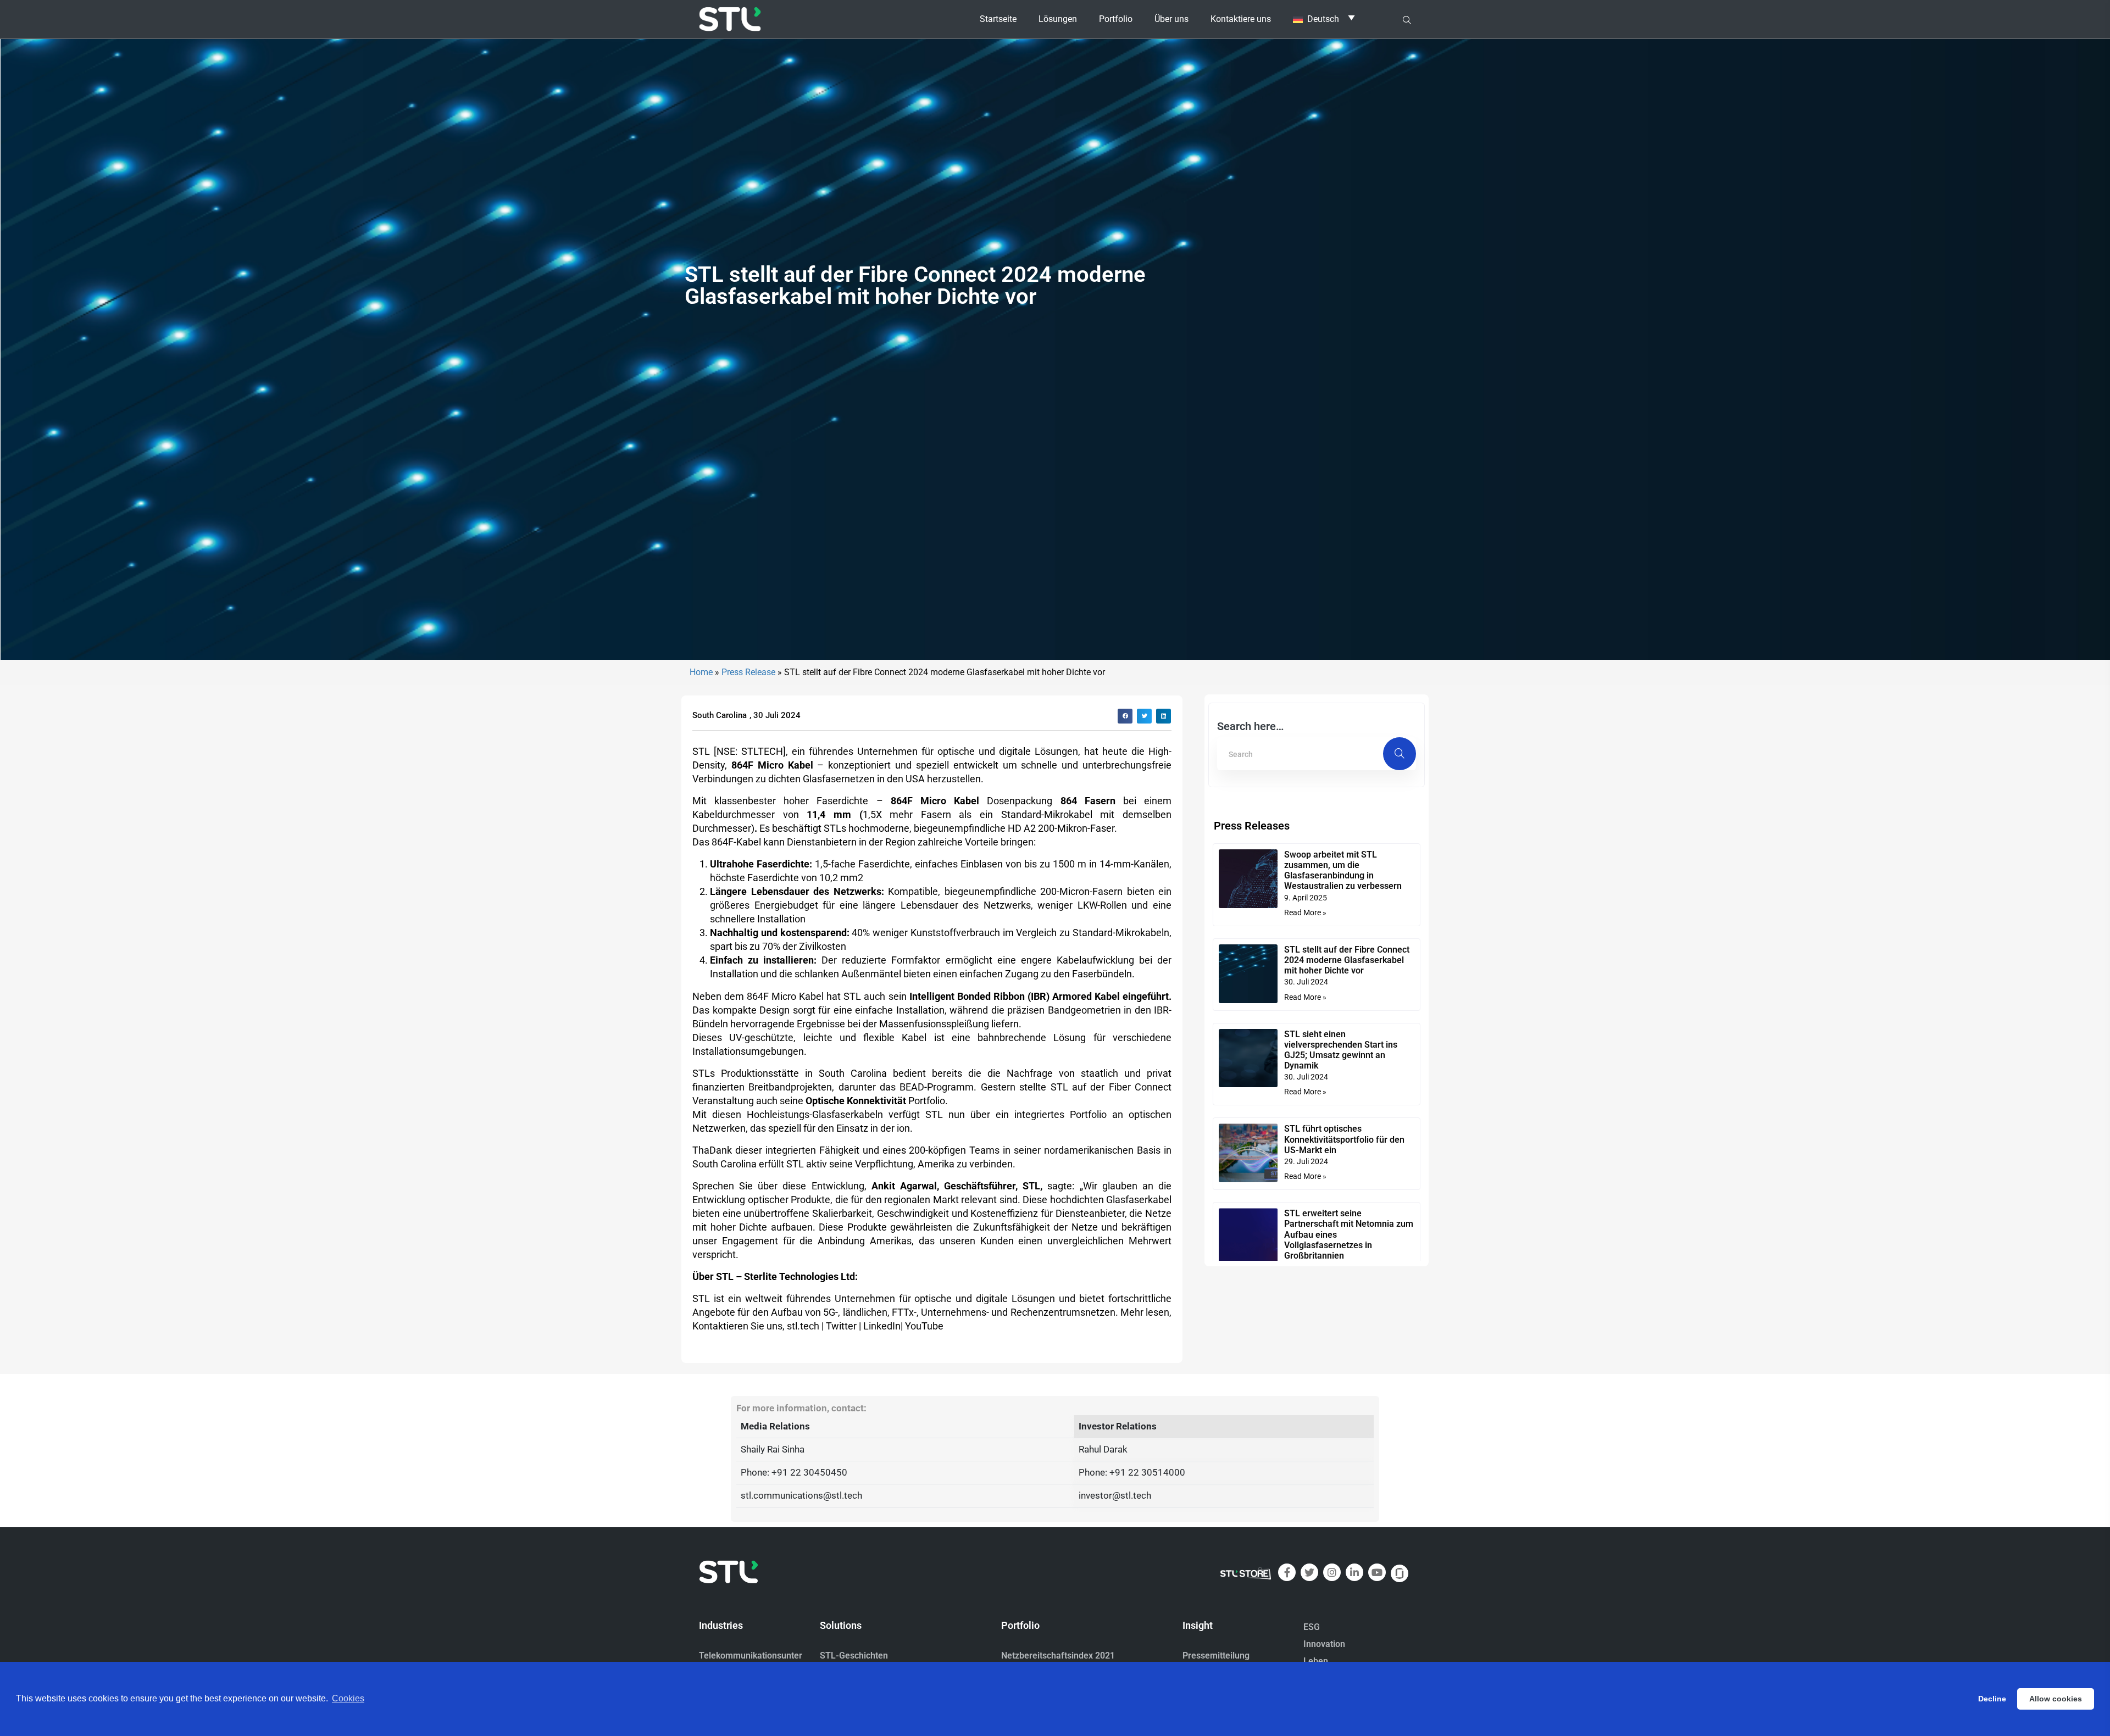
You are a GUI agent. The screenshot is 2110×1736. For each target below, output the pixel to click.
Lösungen (1058, 19)
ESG (1312, 1627)
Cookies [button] (348, 1698)
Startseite (998, 19)
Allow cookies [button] (2056, 1699)
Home (701, 672)
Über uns (1171, 19)
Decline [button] (1992, 1699)
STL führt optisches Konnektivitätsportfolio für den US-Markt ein (1344, 1139)
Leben (1316, 1661)
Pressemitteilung (1216, 1656)
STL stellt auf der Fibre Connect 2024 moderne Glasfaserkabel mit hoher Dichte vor (1347, 960)
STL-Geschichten (854, 1656)
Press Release (748, 672)
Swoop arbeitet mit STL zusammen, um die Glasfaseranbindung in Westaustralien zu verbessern (1343, 870)
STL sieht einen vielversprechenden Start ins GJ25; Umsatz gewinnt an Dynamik (1341, 1050)
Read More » (1305, 912)
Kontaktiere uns (1241, 19)
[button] (1125, 716)
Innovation (1324, 1644)
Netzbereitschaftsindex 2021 (1058, 1656)
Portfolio (1116, 19)
